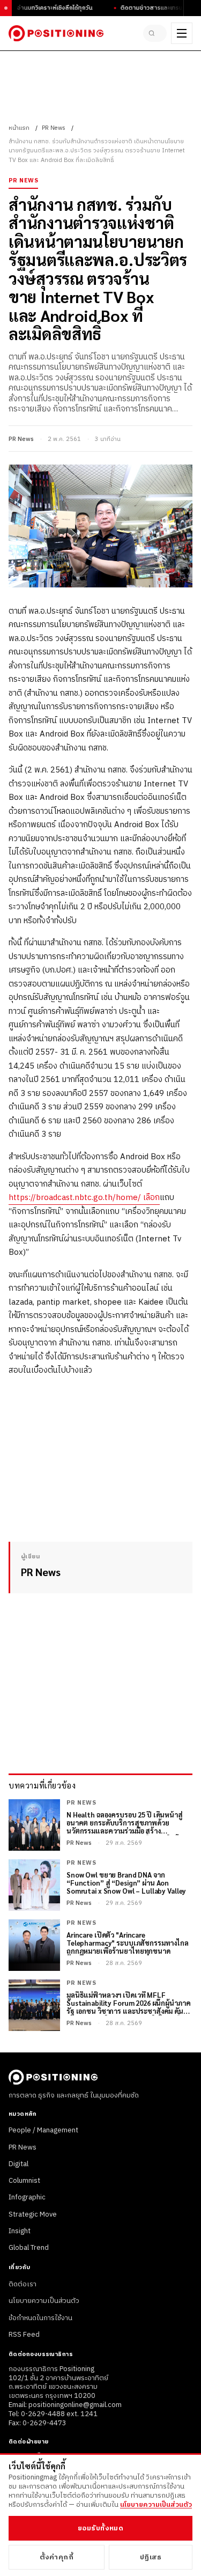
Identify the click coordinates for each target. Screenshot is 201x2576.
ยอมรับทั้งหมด (100, 2528)
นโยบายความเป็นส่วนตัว (44, 2301)
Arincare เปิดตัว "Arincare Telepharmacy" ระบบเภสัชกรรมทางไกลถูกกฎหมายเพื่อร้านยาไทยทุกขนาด (128, 1943)
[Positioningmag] (56, 33)
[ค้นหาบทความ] (155, 33)
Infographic (27, 2197)
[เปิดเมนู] (182, 33)
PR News (54, 128)
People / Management (43, 2130)
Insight (20, 2231)
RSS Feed (24, 2335)
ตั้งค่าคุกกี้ (57, 2557)
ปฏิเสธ (151, 2557)
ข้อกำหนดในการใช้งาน (40, 2318)
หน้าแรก (19, 128)
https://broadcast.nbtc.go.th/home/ (76, 1198)
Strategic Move (33, 2214)
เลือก (151, 1198)
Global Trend (29, 2248)
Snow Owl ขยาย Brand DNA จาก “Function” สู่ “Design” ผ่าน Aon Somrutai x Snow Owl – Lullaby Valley (126, 1883)
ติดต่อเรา (23, 2284)
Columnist (24, 2181)
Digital (18, 2164)
